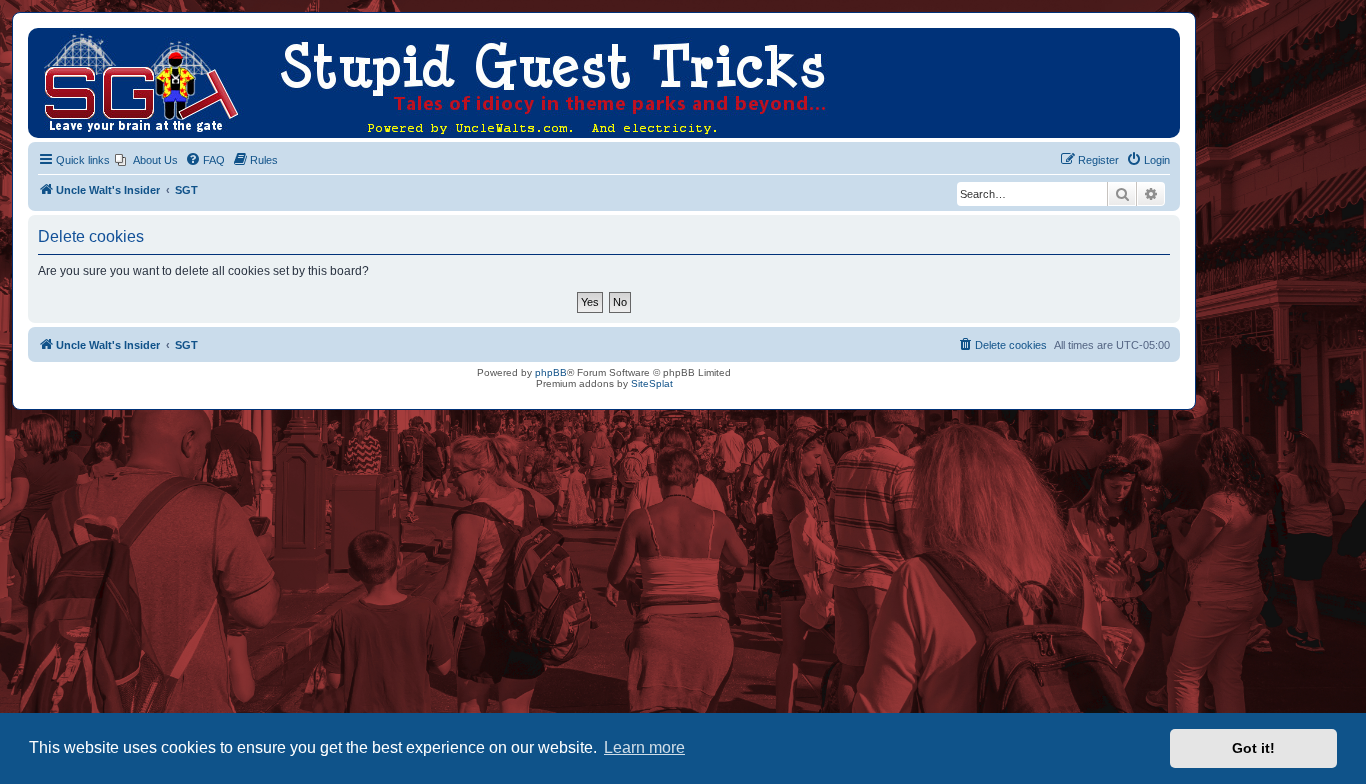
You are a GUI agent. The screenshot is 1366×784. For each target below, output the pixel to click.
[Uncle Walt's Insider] (44, 38)
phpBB (551, 372)
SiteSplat (652, 383)
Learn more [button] (644, 747)
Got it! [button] (1253, 748)
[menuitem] (146, 160)
